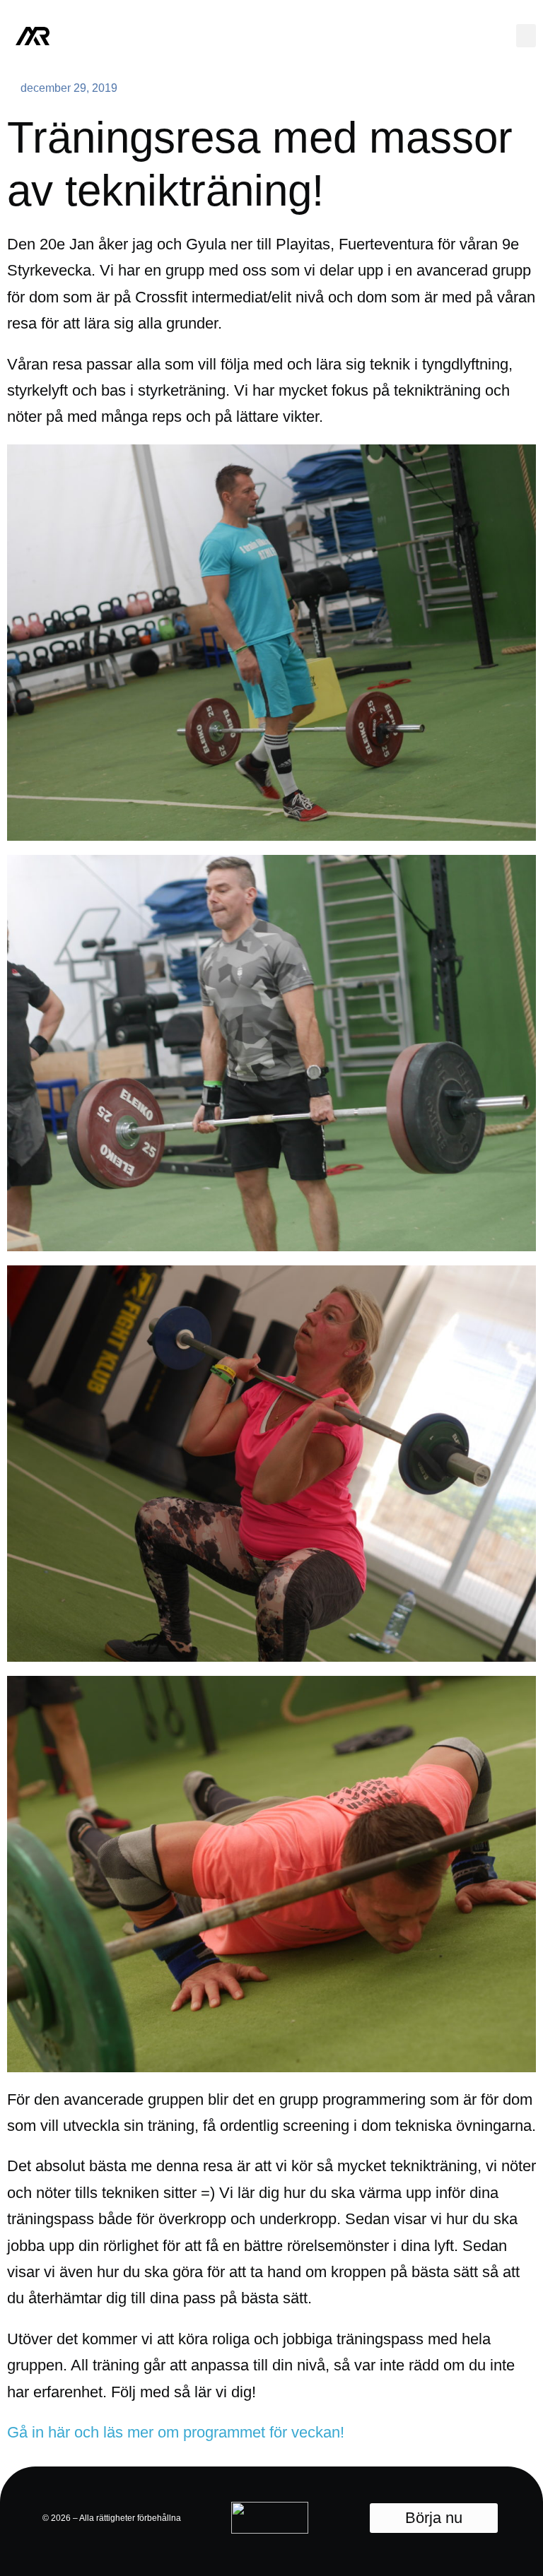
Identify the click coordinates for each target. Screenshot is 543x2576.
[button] (526, 36)
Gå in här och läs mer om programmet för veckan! (176, 2432)
